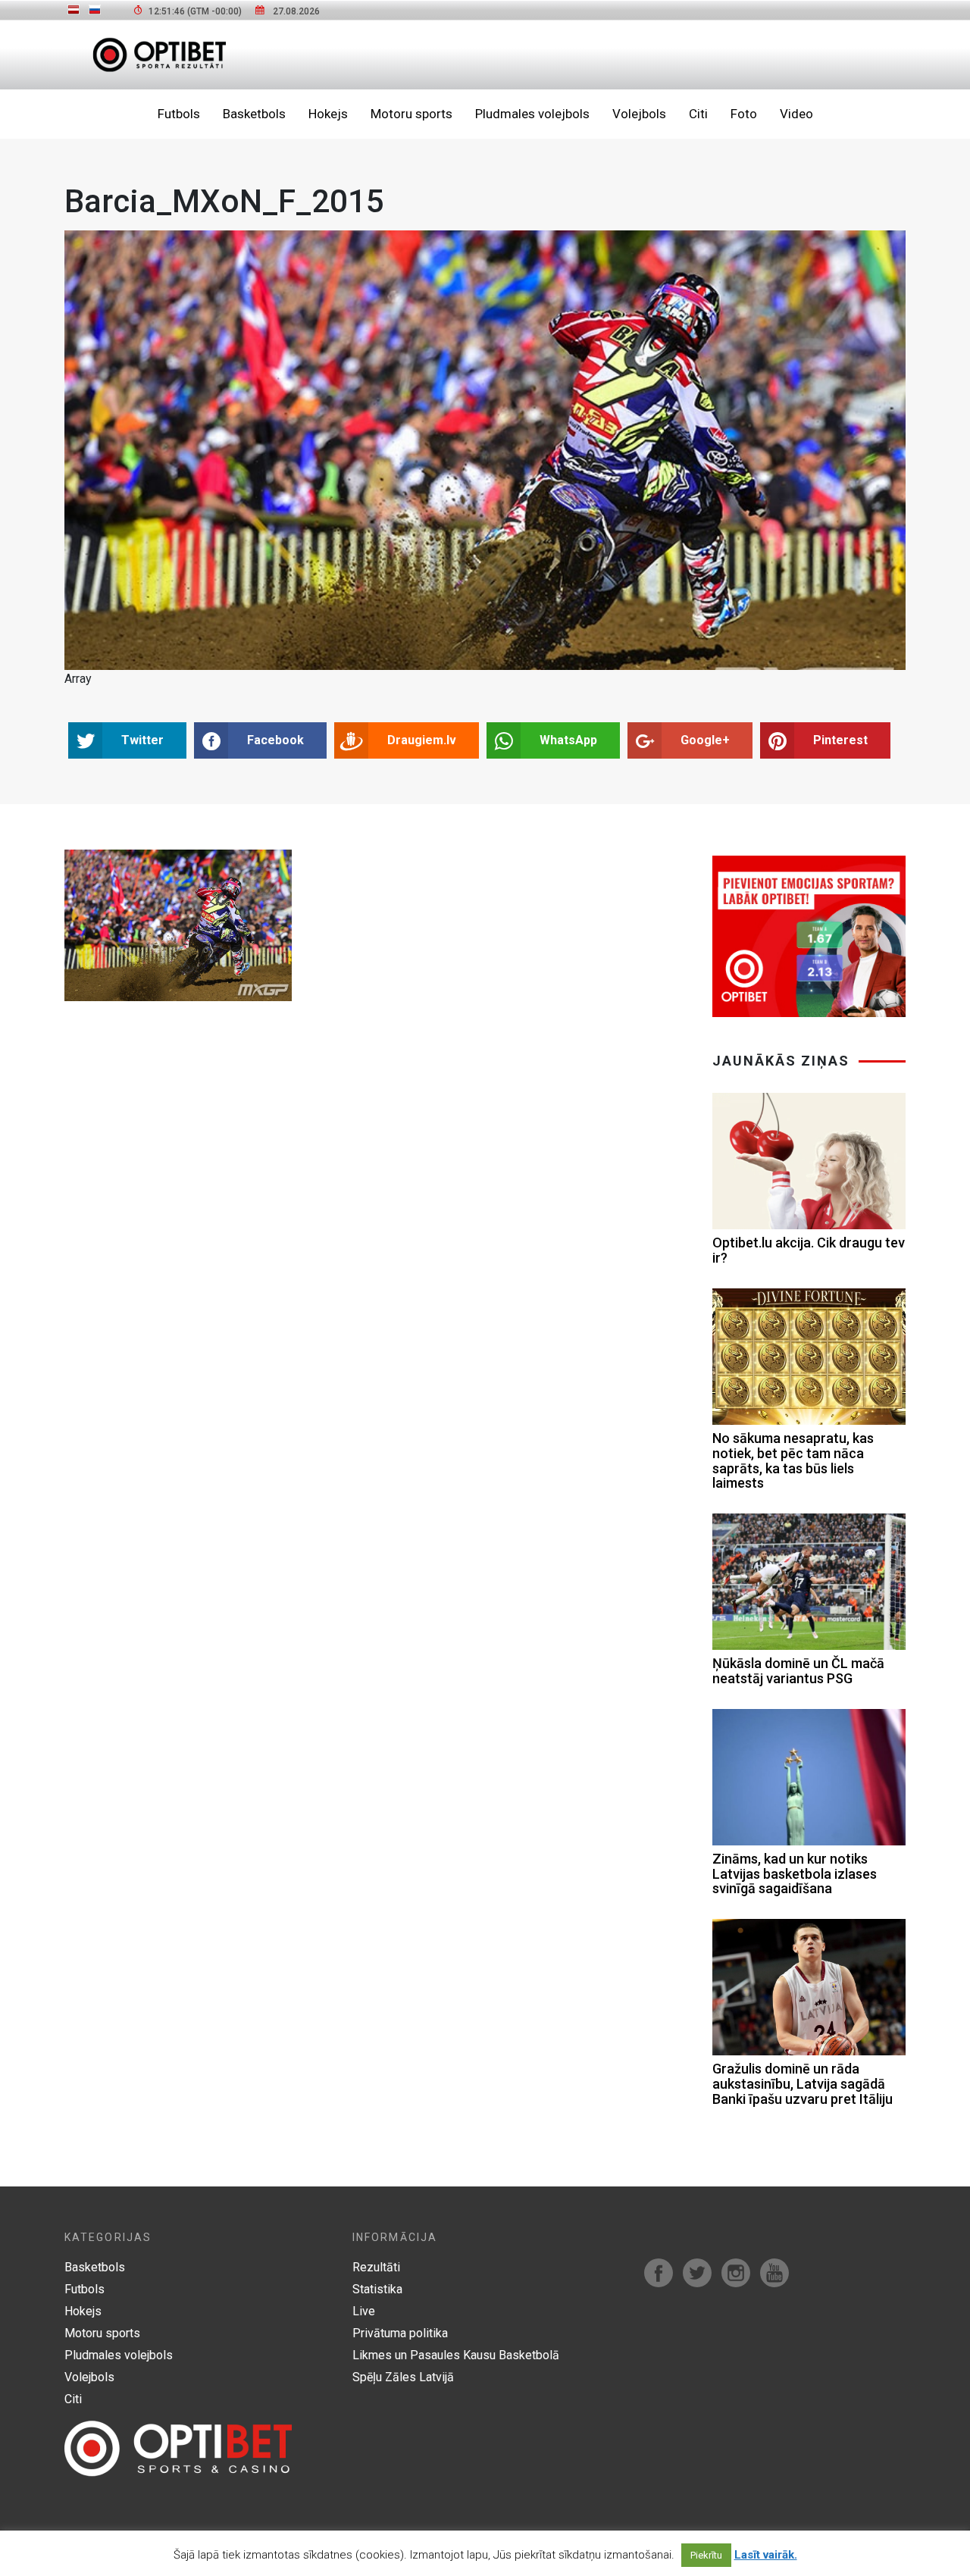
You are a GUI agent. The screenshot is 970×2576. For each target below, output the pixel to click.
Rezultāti (376, 2267)
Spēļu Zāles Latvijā (403, 2377)
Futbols (179, 114)
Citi (698, 114)
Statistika (377, 2289)
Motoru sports (411, 114)
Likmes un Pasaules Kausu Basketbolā (456, 2355)
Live (364, 2311)
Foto (744, 114)
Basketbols (254, 114)
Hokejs (328, 114)
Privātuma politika (400, 2333)
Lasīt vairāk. (766, 2555)
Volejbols (639, 114)
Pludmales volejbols (532, 114)
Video (796, 114)
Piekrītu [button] (706, 2555)
